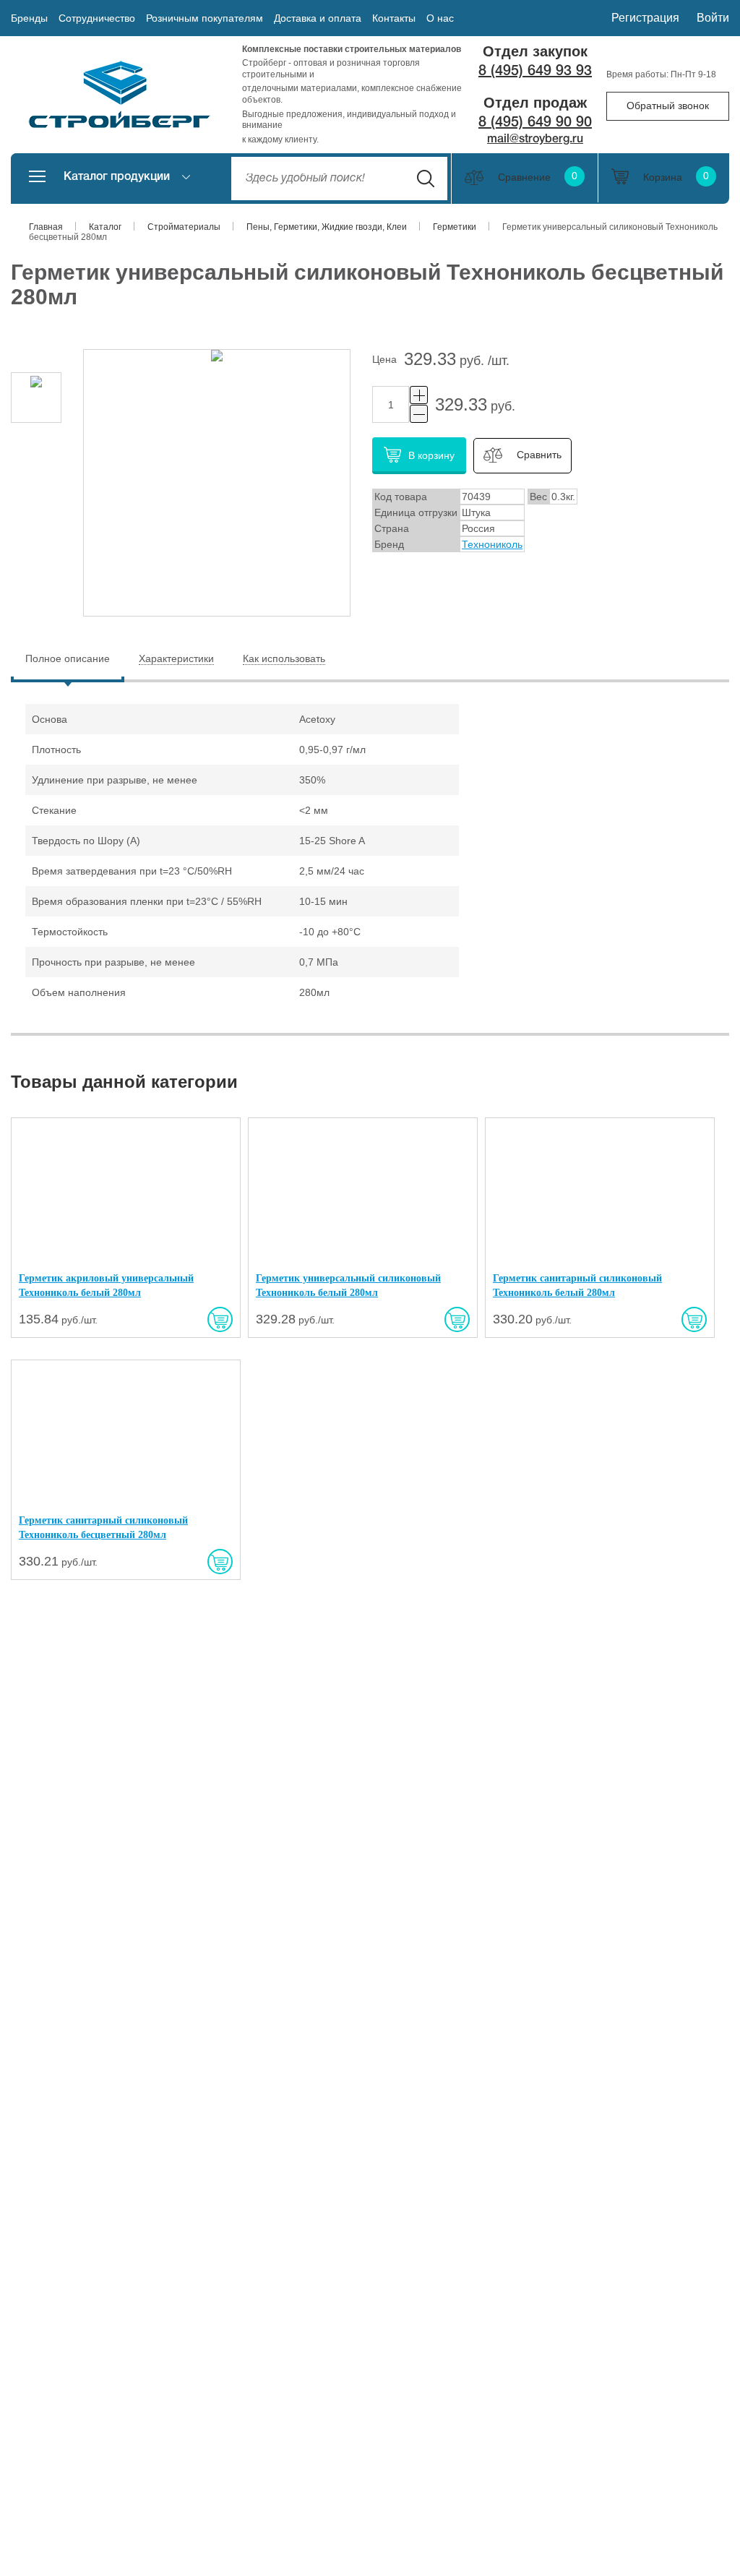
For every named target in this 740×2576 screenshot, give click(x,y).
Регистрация (645, 18)
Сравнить (539, 455)
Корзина (676, 177)
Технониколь (492, 544)
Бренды (29, 18)
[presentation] (68, 659)
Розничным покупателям (205, 18)
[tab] (68, 660)
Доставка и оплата (318, 18)
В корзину (431, 455)
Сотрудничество (97, 18)
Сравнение (538, 177)
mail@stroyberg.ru (535, 139)
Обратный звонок (668, 106)
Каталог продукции (117, 177)
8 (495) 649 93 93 (535, 72)
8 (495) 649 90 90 (535, 123)
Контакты (394, 18)
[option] (36, 398)
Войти (713, 18)
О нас (440, 18)
